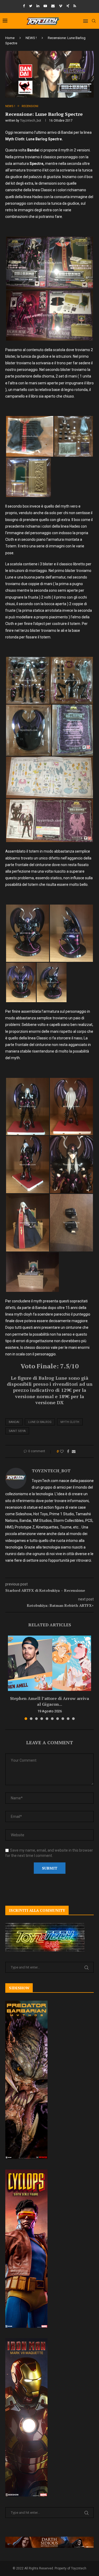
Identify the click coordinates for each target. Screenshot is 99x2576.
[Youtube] (45, 6)
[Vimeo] (61, 6)
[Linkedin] (38, 6)
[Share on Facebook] (68, 1451)
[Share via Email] (74, 1451)
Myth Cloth (70, 1422)
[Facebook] (24, 6)
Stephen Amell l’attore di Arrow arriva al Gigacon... (49, 1701)
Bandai (14, 1422)
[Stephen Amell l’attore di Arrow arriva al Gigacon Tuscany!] (49, 1663)
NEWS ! (31, 38)
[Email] (53, 6)
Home (10, 38)
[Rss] (75, 6)
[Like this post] (62, 1451)
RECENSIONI (30, 106)
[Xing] (68, 6)
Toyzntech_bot (31, 121)
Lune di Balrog (40, 1422)
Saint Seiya (17, 1431)
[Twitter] (31, 6)
